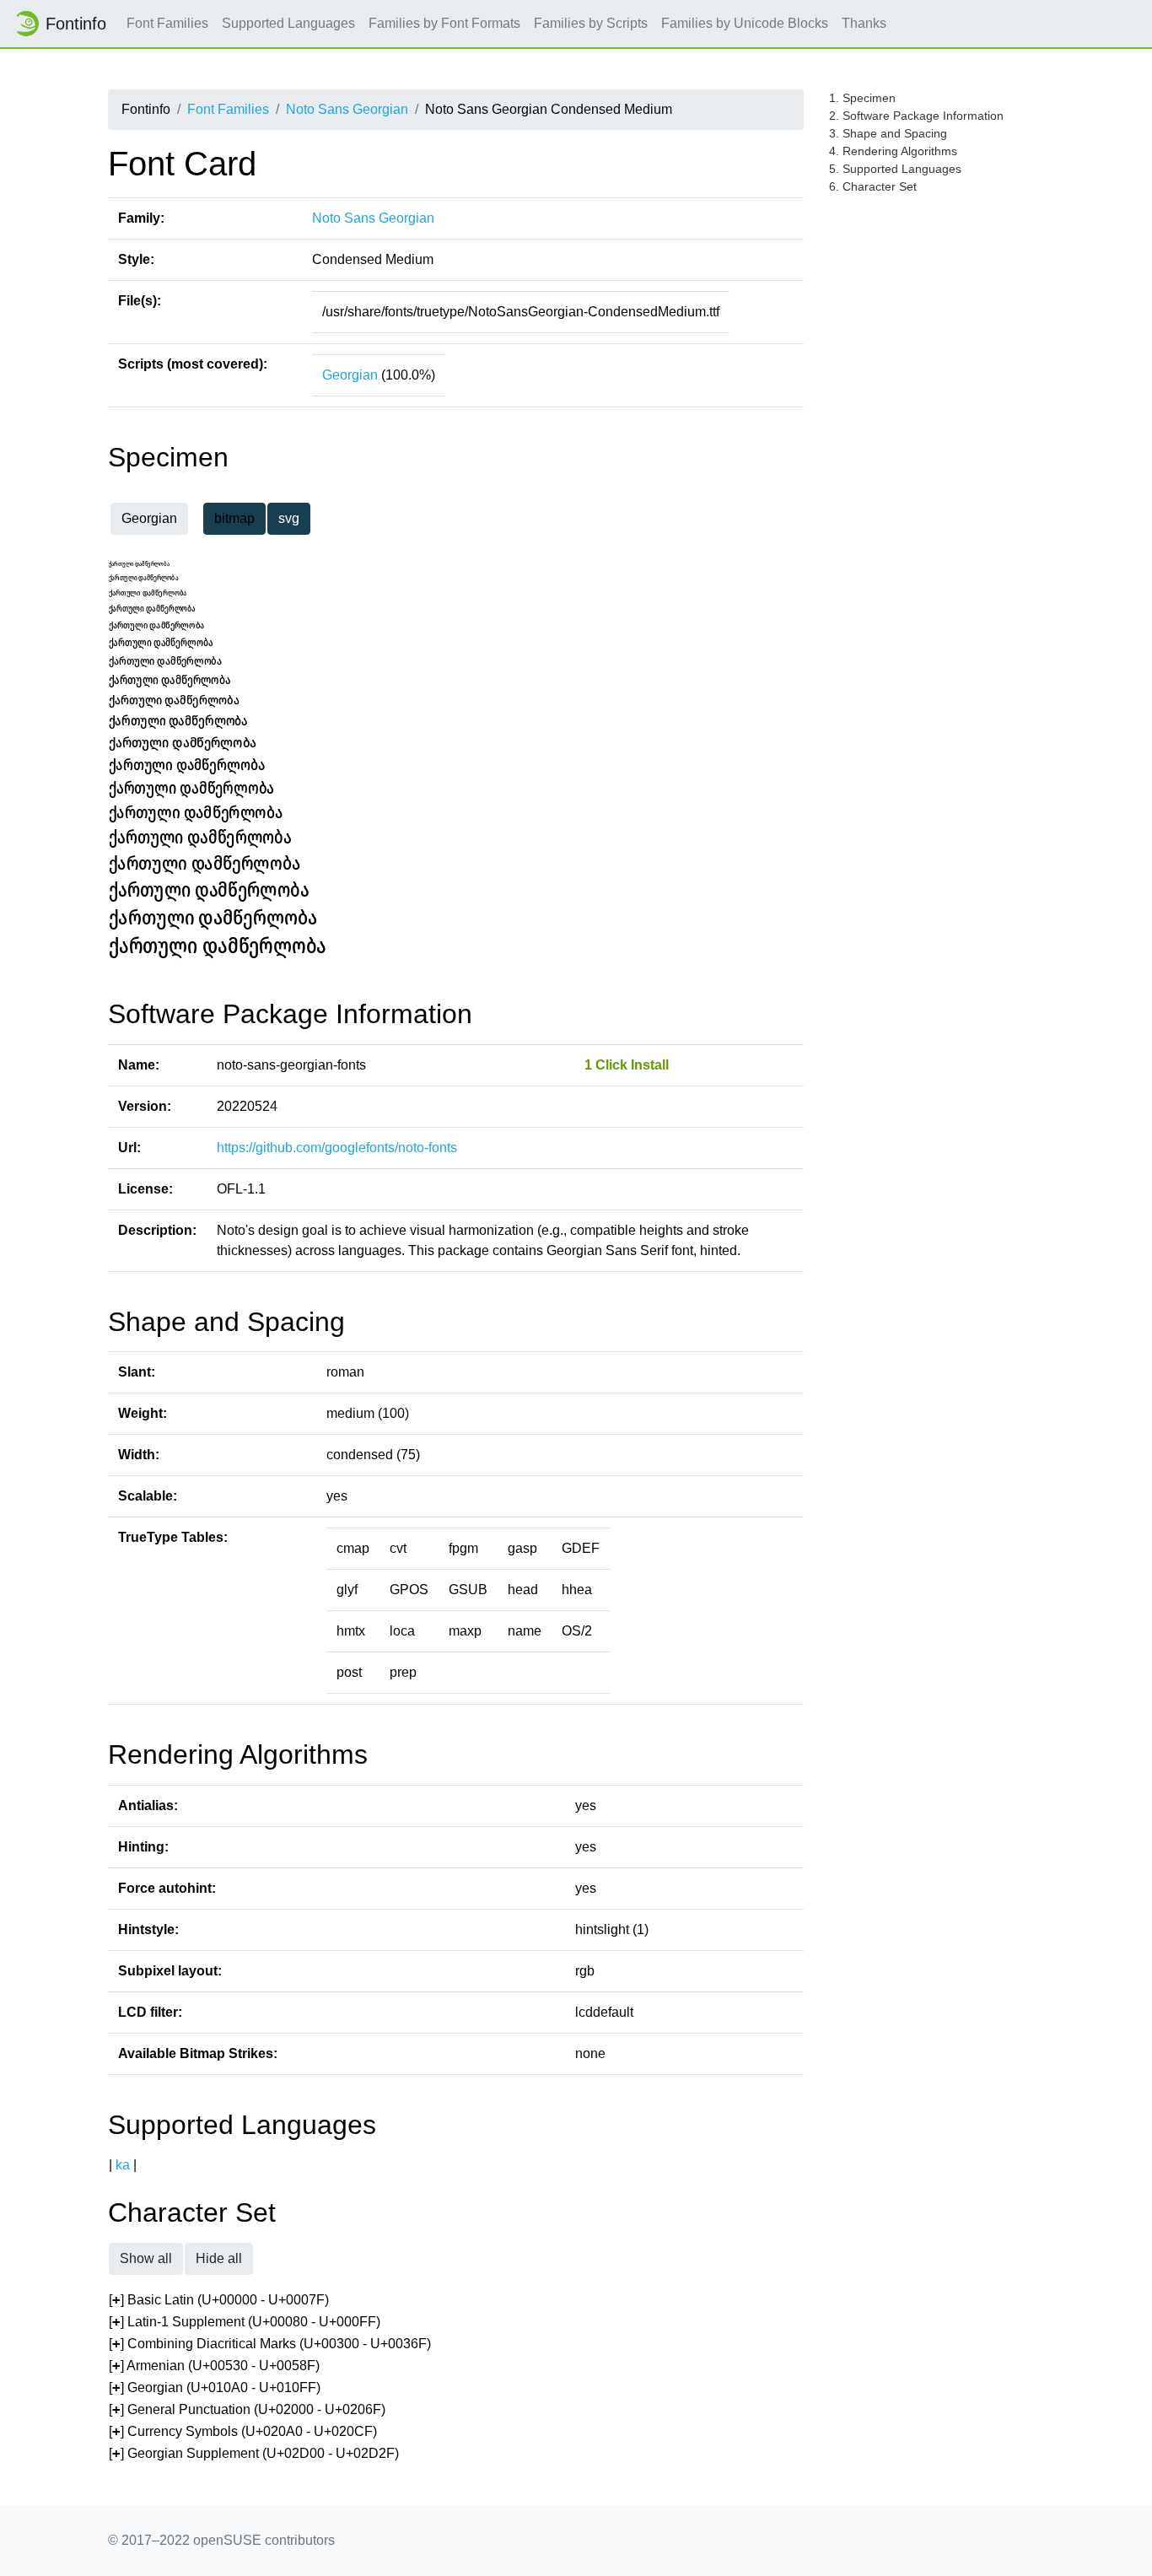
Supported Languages (288, 23)
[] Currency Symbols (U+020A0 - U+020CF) (243, 2431)
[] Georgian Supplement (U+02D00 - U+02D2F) (254, 2453)
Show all (146, 2258)
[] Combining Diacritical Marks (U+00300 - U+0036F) (270, 2344)
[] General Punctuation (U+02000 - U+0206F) (247, 2409)
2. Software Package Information (916, 116)
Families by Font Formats (444, 23)
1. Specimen (862, 98)
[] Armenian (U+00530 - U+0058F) (214, 2366)
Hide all (219, 2258)
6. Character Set (873, 186)
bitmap (234, 518)
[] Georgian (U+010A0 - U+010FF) (215, 2387)
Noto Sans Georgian (347, 109)
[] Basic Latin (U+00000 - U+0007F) (219, 2300)
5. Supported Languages (895, 169)
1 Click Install (627, 1065)
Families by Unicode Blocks (745, 23)
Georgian (350, 375)
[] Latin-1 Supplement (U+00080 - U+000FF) (245, 2322)
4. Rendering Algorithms (893, 151)
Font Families (167, 23)
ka (123, 2165)
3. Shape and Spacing (888, 133)
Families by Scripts (591, 23)
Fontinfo (76, 24)
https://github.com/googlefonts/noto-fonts (337, 1148)
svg (289, 518)
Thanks (864, 23)
